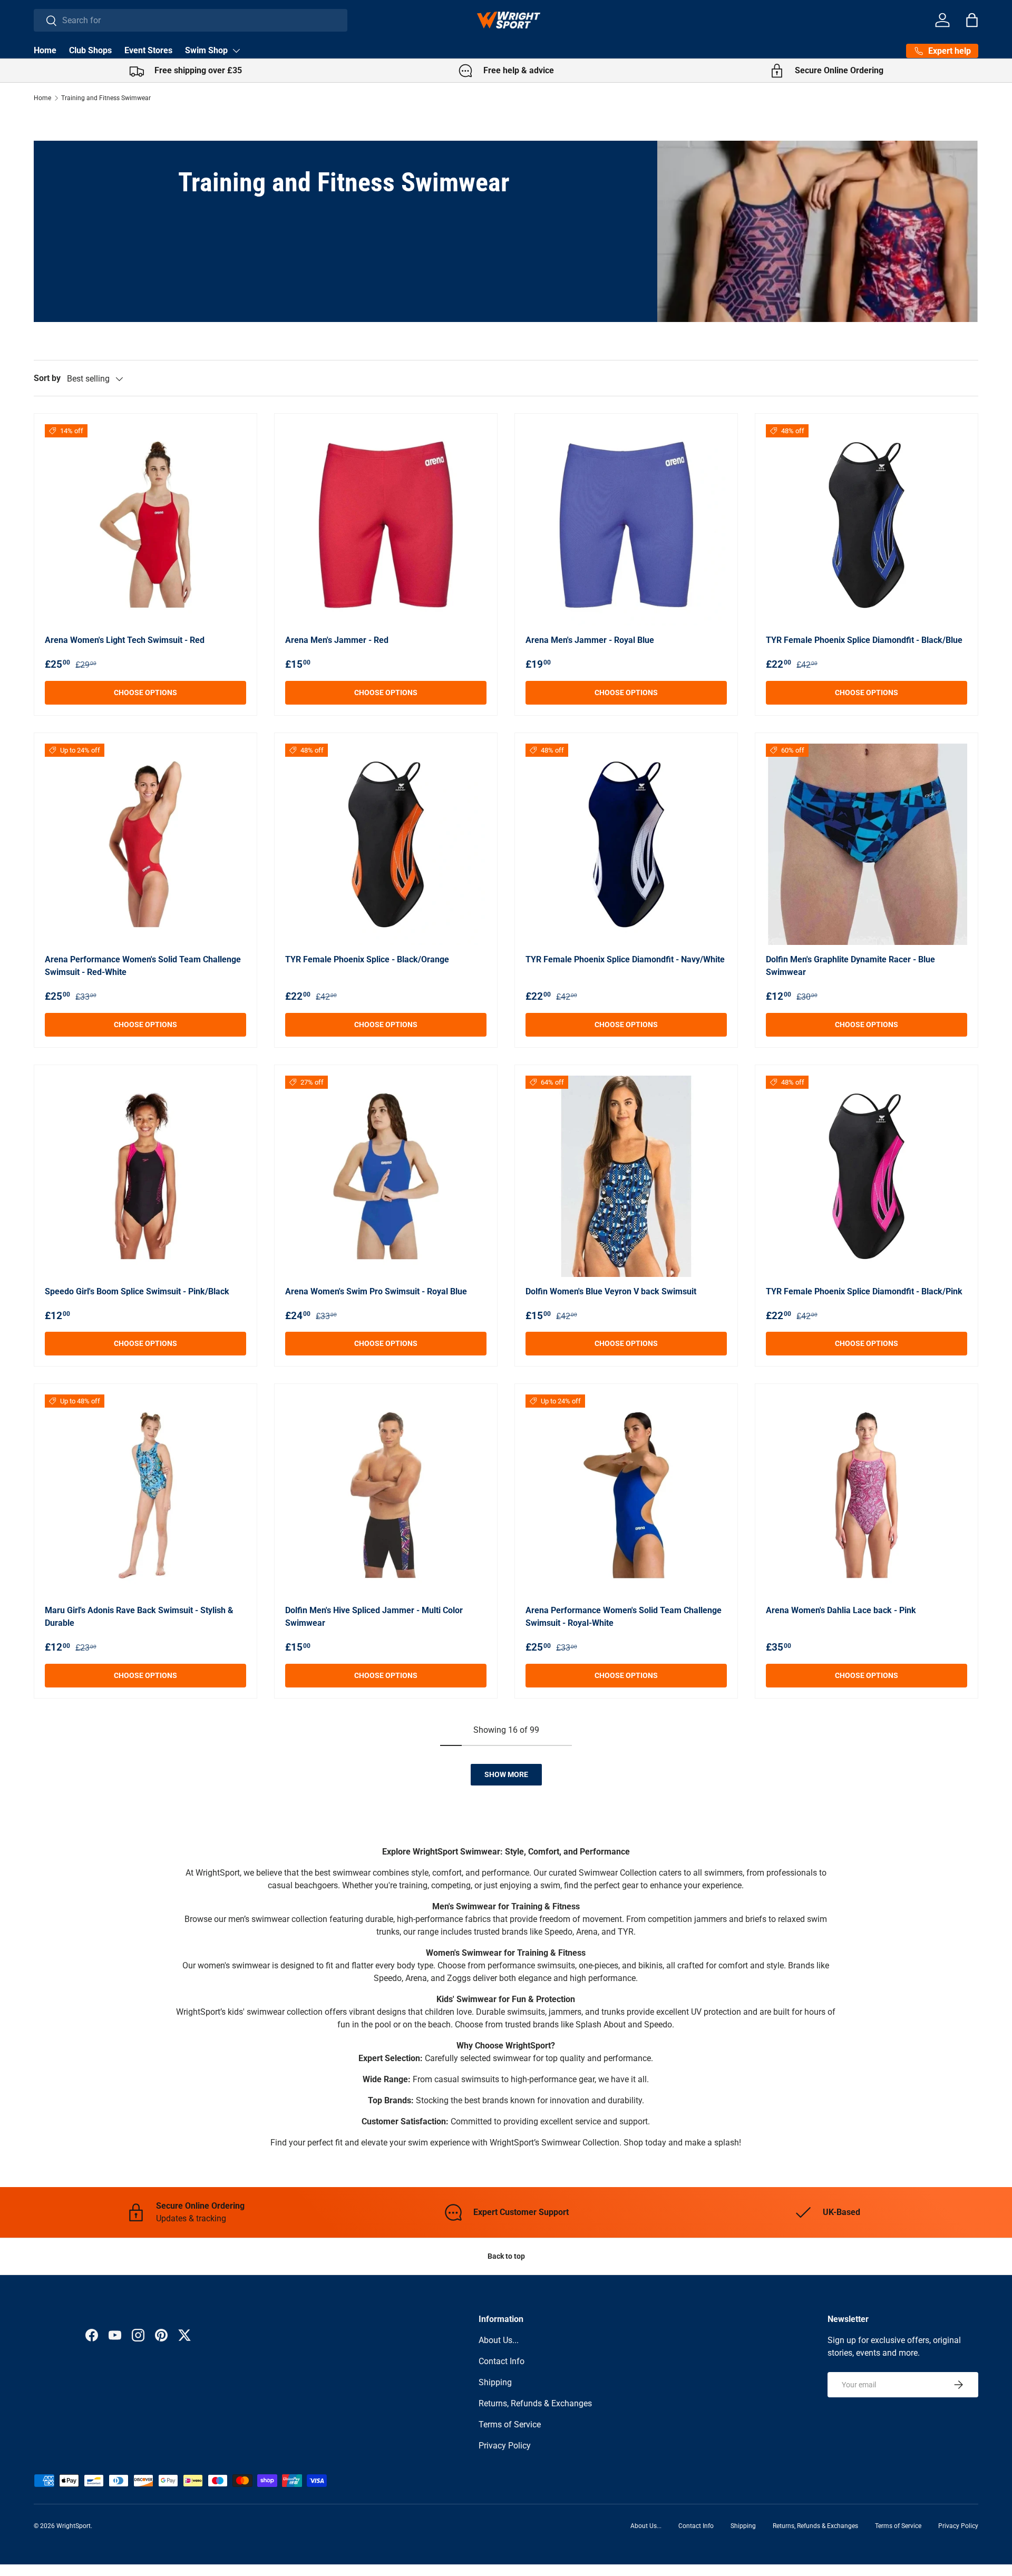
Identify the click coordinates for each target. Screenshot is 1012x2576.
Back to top (506, 2256)
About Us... (499, 2340)
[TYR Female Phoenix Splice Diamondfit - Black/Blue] (867, 525)
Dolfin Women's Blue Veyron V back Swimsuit (611, 1291)
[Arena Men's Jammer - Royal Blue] (626, 525)
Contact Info (502, 2361)
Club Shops (90, 50)
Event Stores (148, 50)
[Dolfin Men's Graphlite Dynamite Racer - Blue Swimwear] (867, 844)
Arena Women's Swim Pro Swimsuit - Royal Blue (376, 1291)
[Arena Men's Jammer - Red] (386, 525)
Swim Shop (206, 50)
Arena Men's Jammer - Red (337, 640)
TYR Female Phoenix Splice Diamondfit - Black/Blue (864, 640)
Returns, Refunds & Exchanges (535, 2403)
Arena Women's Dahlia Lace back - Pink (841, 1610)
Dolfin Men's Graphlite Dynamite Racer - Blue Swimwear (850, 966)
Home (45, 50)
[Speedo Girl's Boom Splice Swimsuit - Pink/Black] (145, 1176)
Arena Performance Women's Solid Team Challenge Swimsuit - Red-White (143, 966)
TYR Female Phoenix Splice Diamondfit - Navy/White (625, 959)
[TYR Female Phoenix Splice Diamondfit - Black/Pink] (867, 1176)
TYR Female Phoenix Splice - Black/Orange (367, 959)
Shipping (495, 2382)
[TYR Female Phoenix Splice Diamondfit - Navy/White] (626, 844)
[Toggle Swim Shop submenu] (236, 51)
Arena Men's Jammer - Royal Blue (590, 640)
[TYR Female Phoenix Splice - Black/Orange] (386, 844)
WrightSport (74, 2526)
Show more (506, 1774)
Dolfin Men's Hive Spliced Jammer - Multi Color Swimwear (374, 1617)
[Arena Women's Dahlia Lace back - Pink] (867, 1495)
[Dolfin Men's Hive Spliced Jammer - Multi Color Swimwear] (386, 1495)
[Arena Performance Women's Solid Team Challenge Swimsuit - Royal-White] (626, 1495)
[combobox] (191, 20)
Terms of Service (510, 2424)
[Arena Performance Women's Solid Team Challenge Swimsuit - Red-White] (145, 844)
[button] (972, 20)
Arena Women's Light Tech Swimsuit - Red (125, 640)
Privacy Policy (505, 2446)
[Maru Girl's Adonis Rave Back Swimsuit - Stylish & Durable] (145, 1495)
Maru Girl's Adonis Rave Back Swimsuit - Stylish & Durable (139, 1617)
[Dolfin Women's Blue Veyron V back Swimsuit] (626, 1176)
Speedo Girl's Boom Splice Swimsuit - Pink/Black (137, 1291)
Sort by (47, 378)
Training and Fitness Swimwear (106, 98)
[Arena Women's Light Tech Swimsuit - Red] (145, 525)
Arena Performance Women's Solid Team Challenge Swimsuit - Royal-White (624, 1617)
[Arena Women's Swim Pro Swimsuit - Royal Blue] (386, 1176)
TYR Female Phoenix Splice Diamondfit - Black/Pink (864, 1291)
